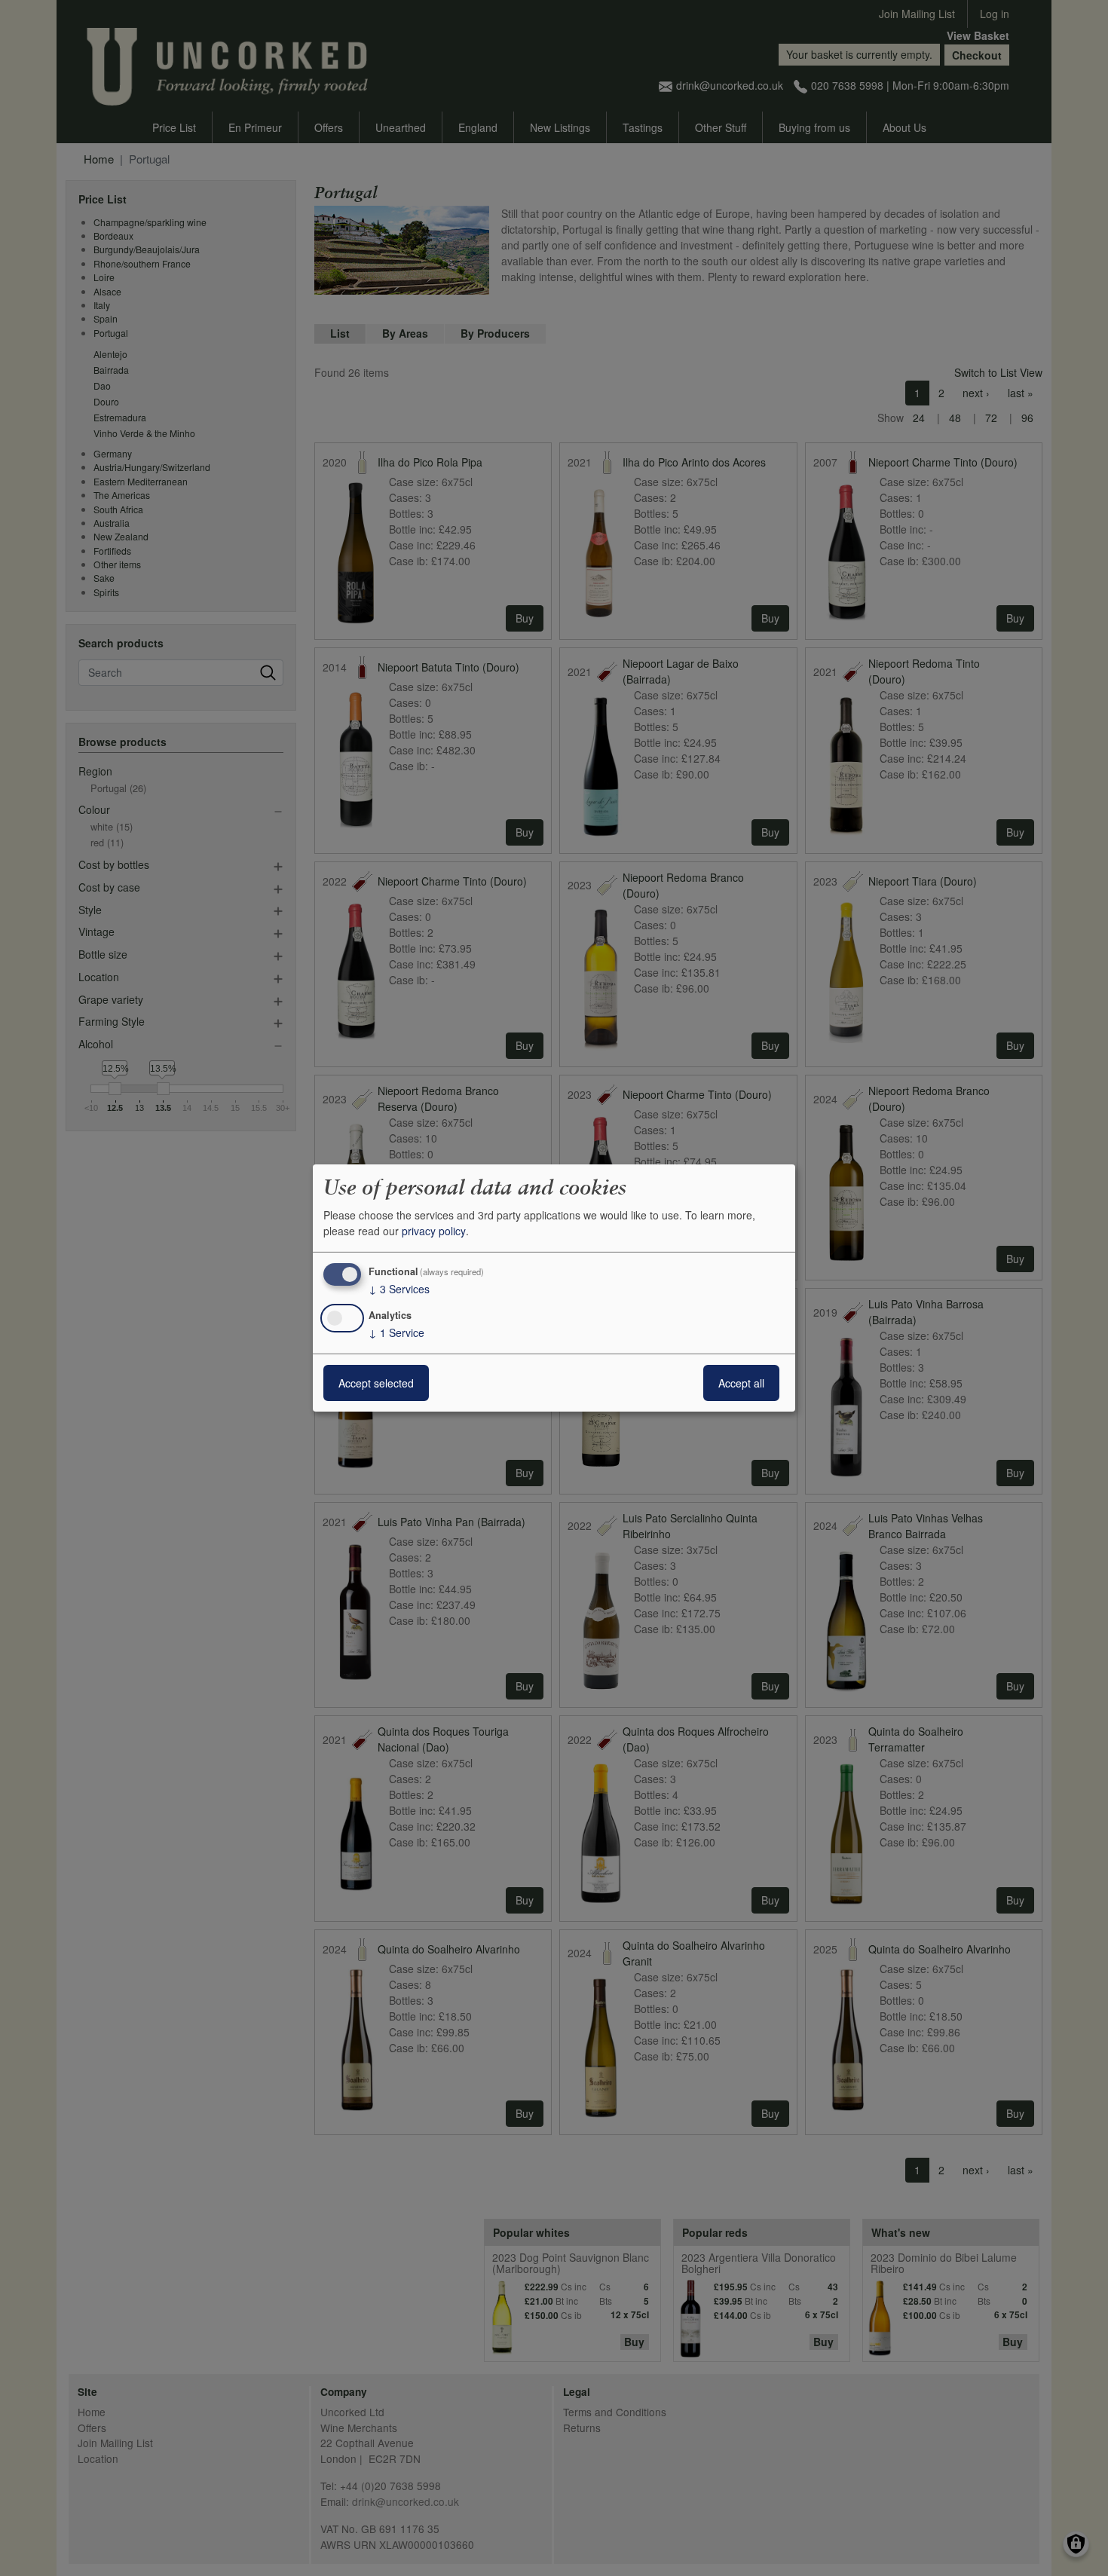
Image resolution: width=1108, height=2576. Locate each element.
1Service (396, 1332)
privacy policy (434, 1231)
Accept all (741, 1383)
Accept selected (376, 1383)
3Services (399, 1289)
